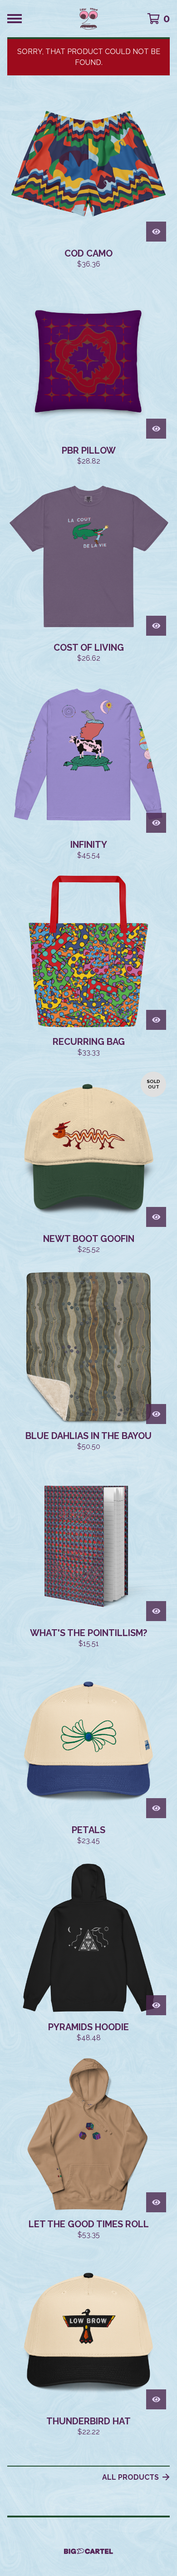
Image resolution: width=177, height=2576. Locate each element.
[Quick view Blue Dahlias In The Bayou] (156, 1414)
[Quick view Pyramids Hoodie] (156, 2005)
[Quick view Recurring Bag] (156, 1020)
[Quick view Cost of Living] (156, 626)
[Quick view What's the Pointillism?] (156, 1611)
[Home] (88, 19)
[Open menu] (15, 19)
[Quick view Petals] (156, 1808)
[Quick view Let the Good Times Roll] (156, 2202)
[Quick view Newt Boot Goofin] (156, 1217)
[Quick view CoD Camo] (156, 232)
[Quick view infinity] (156, 823)
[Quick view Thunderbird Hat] (156, 2399)
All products (130, 2477)
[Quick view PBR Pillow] (156, 429)
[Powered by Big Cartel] (88, 2551)
